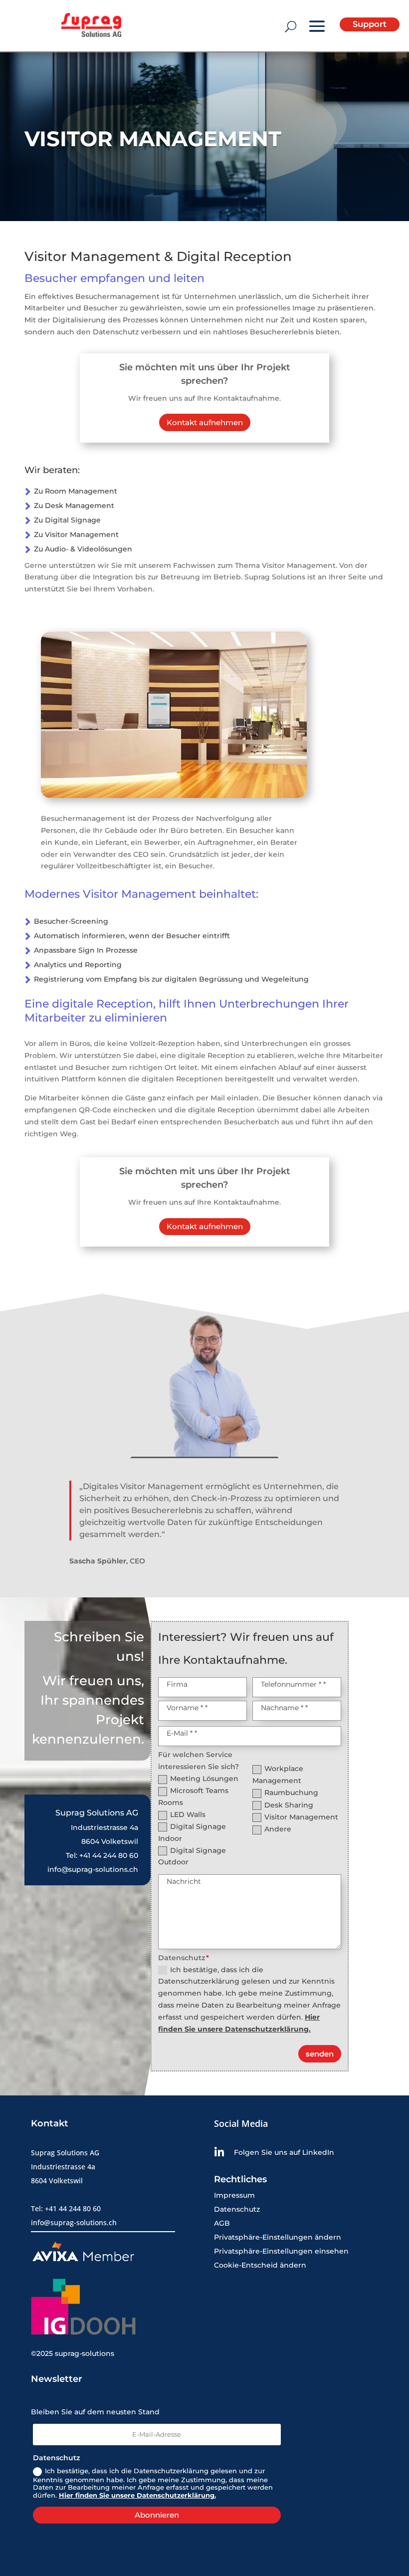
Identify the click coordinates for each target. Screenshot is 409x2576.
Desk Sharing (289, 1805)
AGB (222, 2223)
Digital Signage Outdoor (192, 1856)
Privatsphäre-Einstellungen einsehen (281, 2251)
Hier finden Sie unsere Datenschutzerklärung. (137, 2495)
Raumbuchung (291, 1793)
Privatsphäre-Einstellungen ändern (278, 2237)
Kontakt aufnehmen (205, 422)
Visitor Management (301, 1817)
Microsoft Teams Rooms (193, 1797)
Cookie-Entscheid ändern (260, 2265)
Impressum (234, 2195)
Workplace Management (278, 1775)
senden (320, 2054)
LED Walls (188, 1814)
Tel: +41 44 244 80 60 (102, 1855)
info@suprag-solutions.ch (93, 1869)
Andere (278, 1829)
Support (370, 24)
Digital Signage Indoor (192, 1832)
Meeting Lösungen (204, 1779)
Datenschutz (237, 2209)
